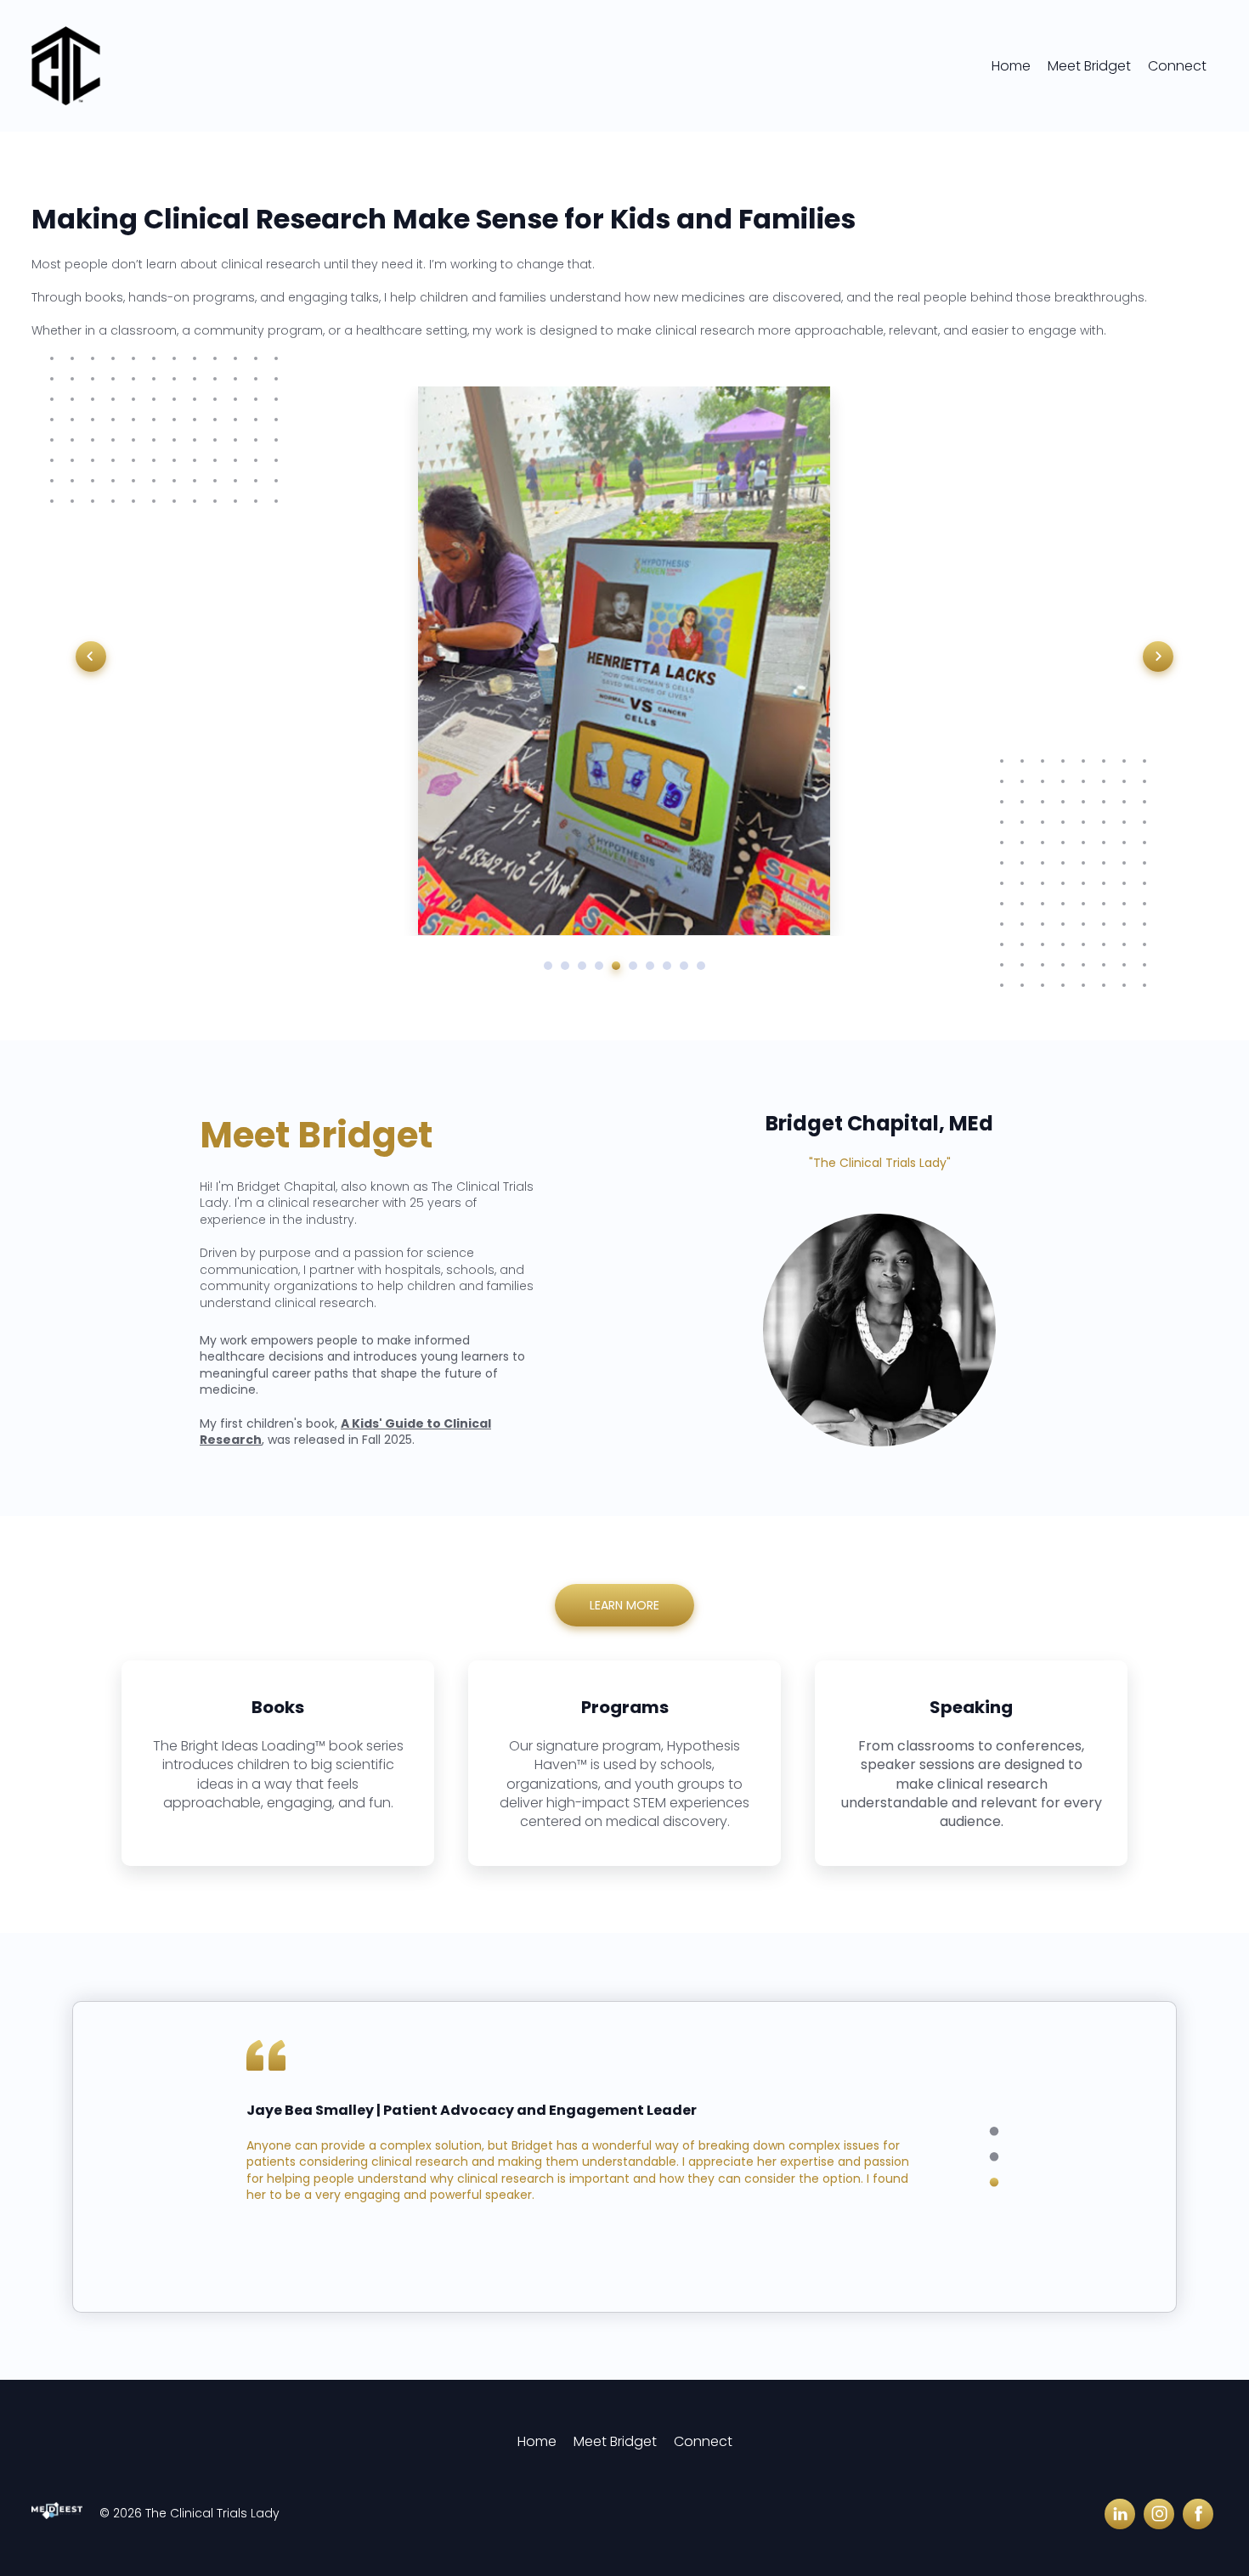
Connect (1177, 66)
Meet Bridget (1089, 66)
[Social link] (1120, 2514)
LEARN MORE (624, 1605)
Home (1011, 66)
